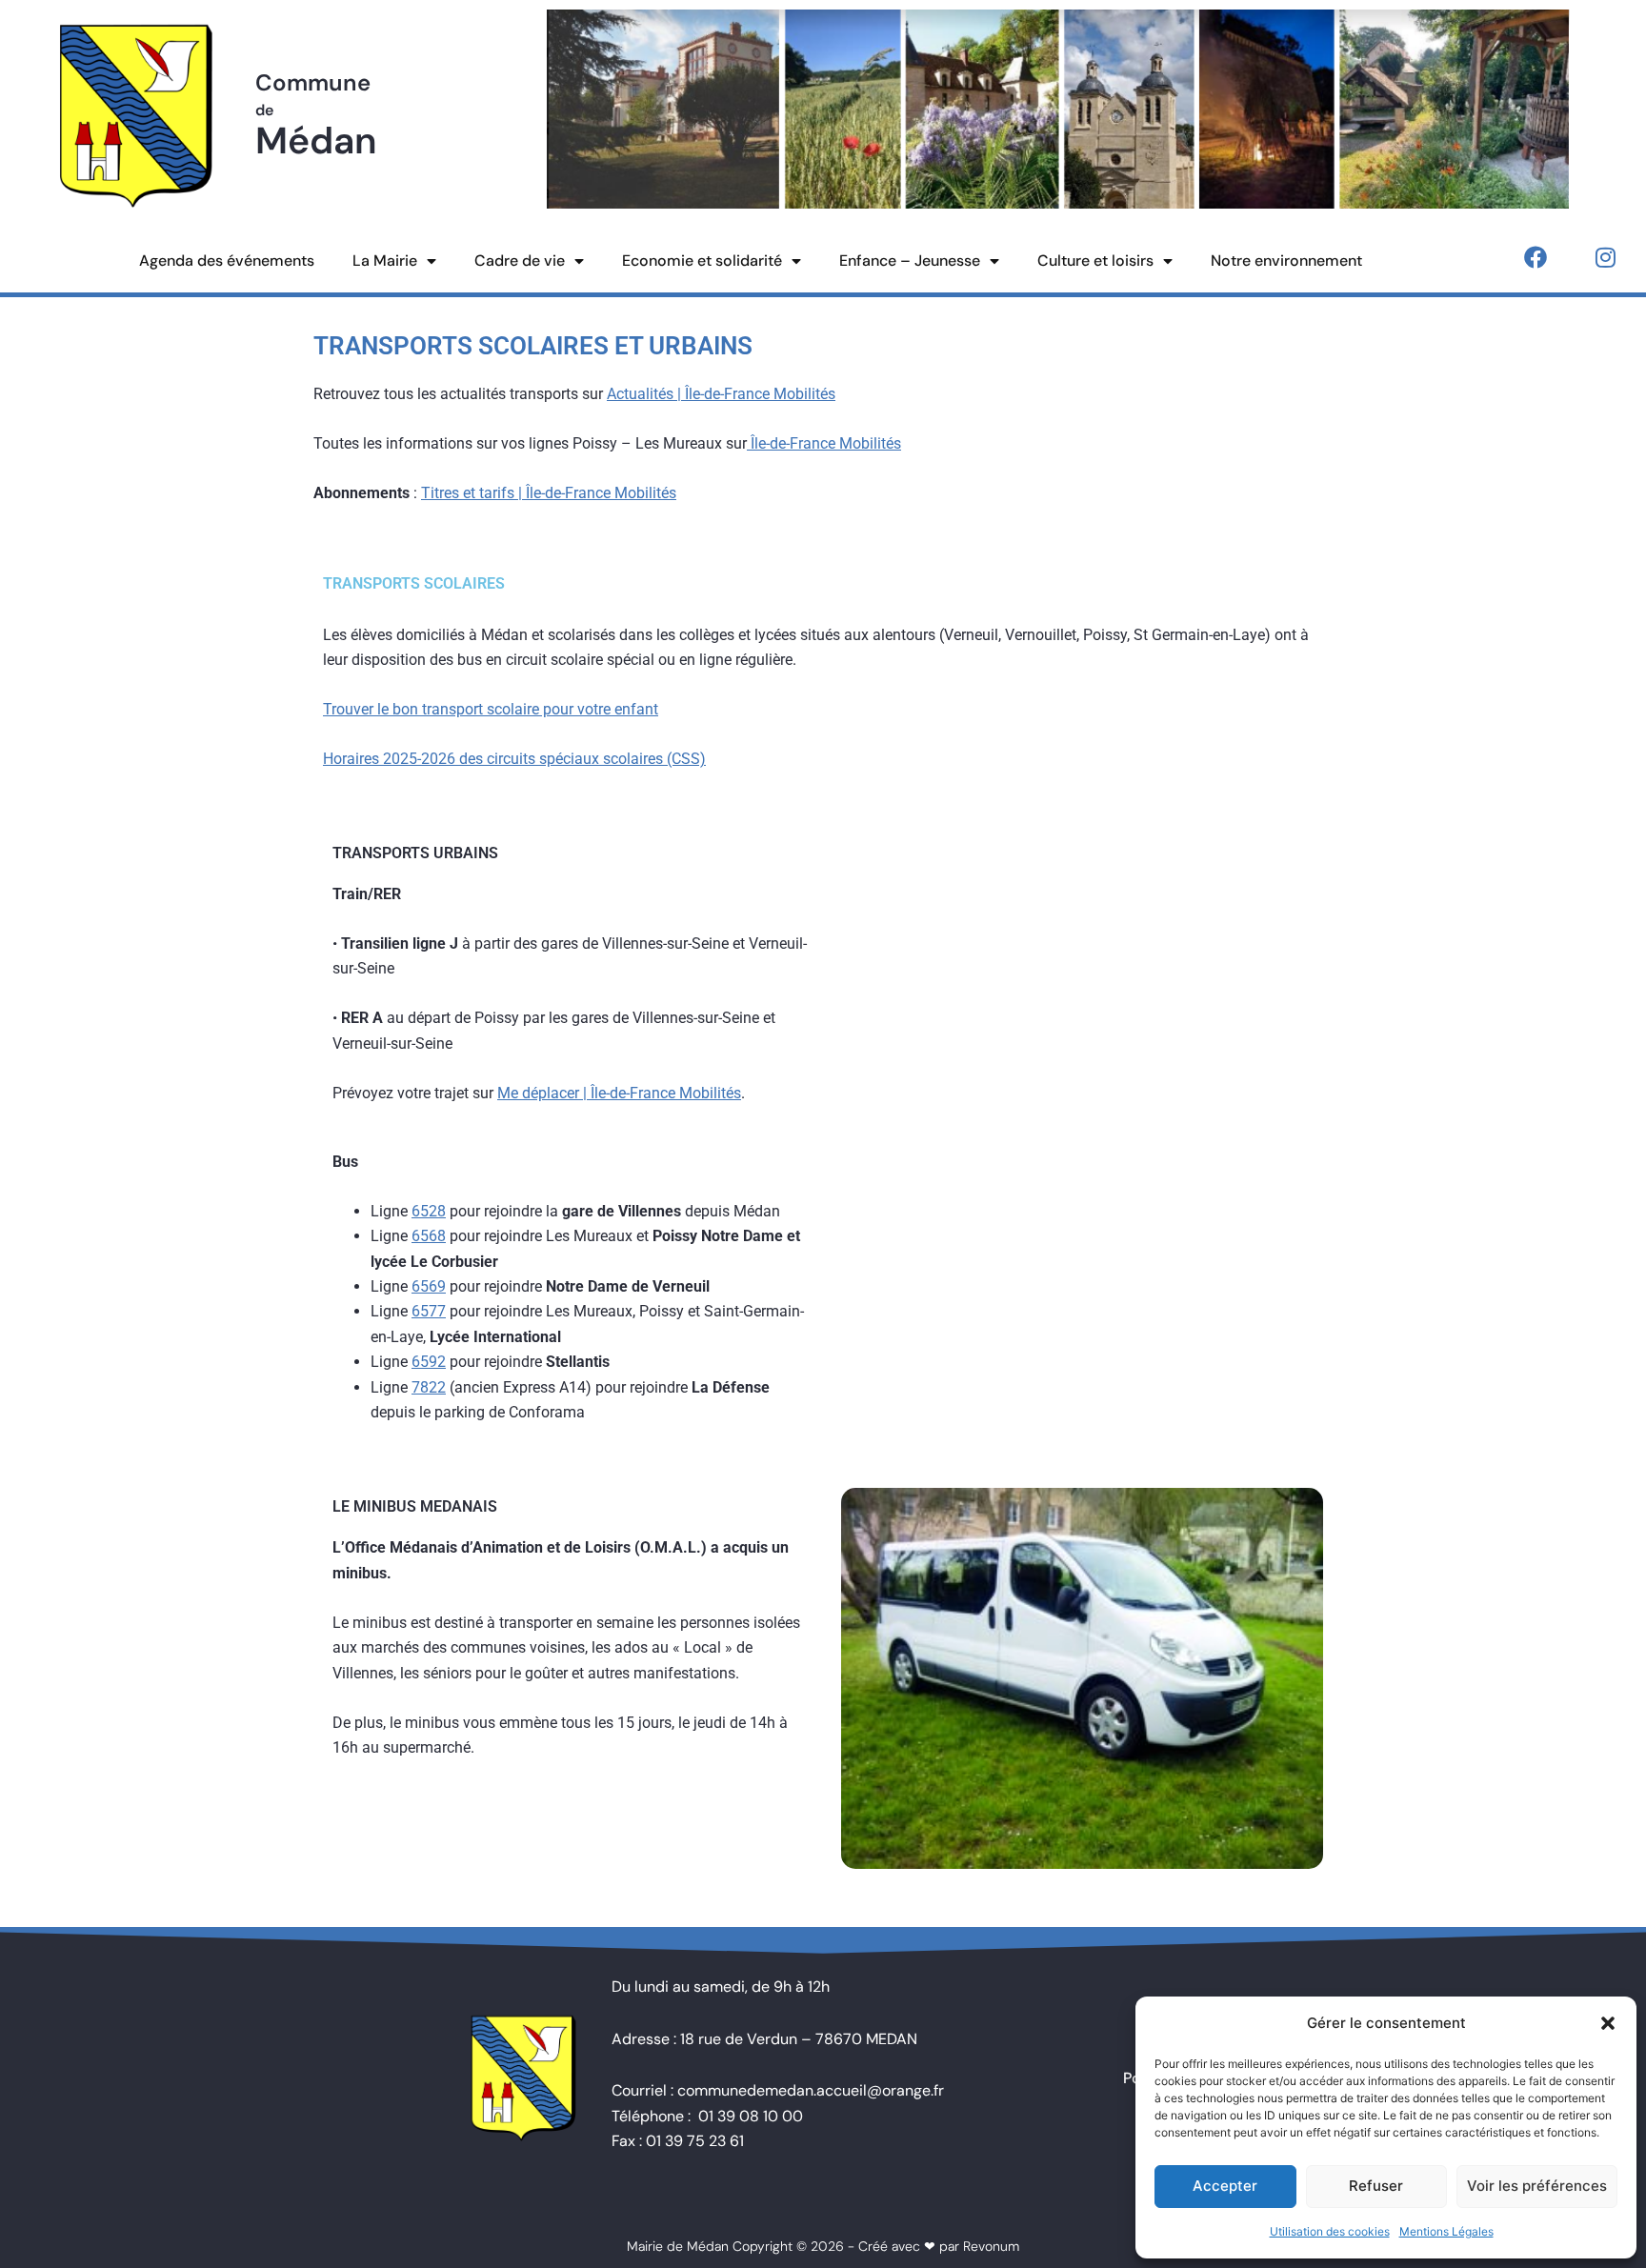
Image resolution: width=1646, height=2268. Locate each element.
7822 (429, 1387)
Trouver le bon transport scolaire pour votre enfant (491, 709)
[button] (1608, 2023)
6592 (429, 1362)
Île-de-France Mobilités (824, 443)
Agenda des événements (227, 261)
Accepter (1225, 2186)
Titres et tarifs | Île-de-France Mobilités (549, 493)
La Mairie (385, 261)
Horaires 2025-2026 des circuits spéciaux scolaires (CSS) (514, 759)
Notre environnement (1286, 261)
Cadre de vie (520, 261)
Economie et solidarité (702, 261)
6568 (429, 1236)
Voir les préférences (1537, 2186)
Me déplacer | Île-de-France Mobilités (619, 1093)
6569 (429, 1286)
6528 (429, 1211)
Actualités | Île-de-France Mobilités (721, 394)
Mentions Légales (1446, 2231)
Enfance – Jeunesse (910, 261)
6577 (429, 1311)
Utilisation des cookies (1330, 2231)
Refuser (1376, 2186)
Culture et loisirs (1095, 261)
